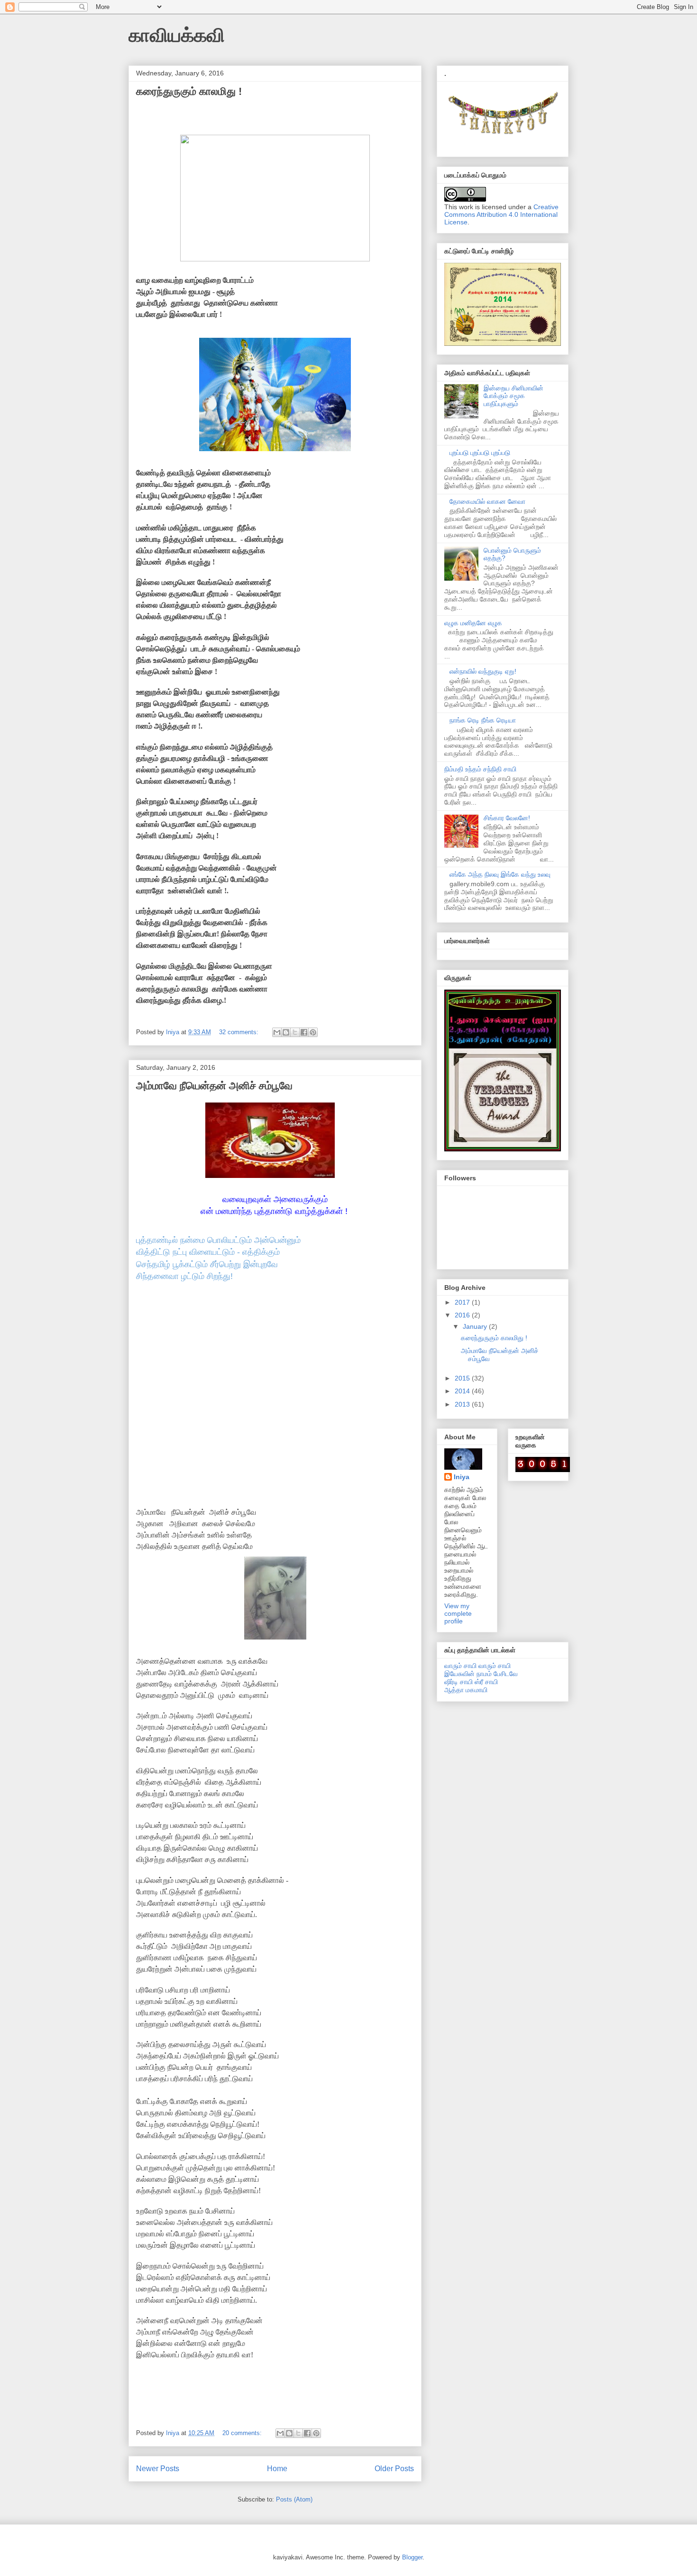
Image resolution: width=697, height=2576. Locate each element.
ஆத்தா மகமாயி (466, 1690)
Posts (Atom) (294, 2499)
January (476, 1326)
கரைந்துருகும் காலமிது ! (189, 91)
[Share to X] (295, 1032)
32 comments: (240, 1032)
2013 (463, 1404)
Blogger (412, 2557)
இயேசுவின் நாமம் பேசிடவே (481, 1674)
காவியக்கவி (177, 35)
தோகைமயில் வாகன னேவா (487, 501)
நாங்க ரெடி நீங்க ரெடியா (483, 720)
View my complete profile (458, 1613)
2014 (463, 1391)
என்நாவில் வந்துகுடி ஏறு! (483, 671)
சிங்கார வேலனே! (507, 818)
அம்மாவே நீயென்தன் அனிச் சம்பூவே (214, 1086)
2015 (463, 1378)
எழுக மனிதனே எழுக (473, 623)
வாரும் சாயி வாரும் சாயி (477, 1666)
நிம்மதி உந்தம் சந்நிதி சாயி (480, 769)
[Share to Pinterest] (313, 1032)
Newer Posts (158, 2469)
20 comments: (243, 2433)
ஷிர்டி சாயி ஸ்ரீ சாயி (471, 1682)
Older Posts (394, 2469)
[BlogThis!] (286, 1032)
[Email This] (277, 1032)
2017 (463, 1302)
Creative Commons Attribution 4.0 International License (501, 214)
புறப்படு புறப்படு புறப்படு (480, 453)
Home (277, 2469)
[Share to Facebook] (304, 1032)
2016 (463, 1315)
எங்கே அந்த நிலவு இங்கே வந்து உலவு (500, 874)
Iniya (462, 1477)
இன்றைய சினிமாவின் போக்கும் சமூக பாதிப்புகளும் (514, 396)
